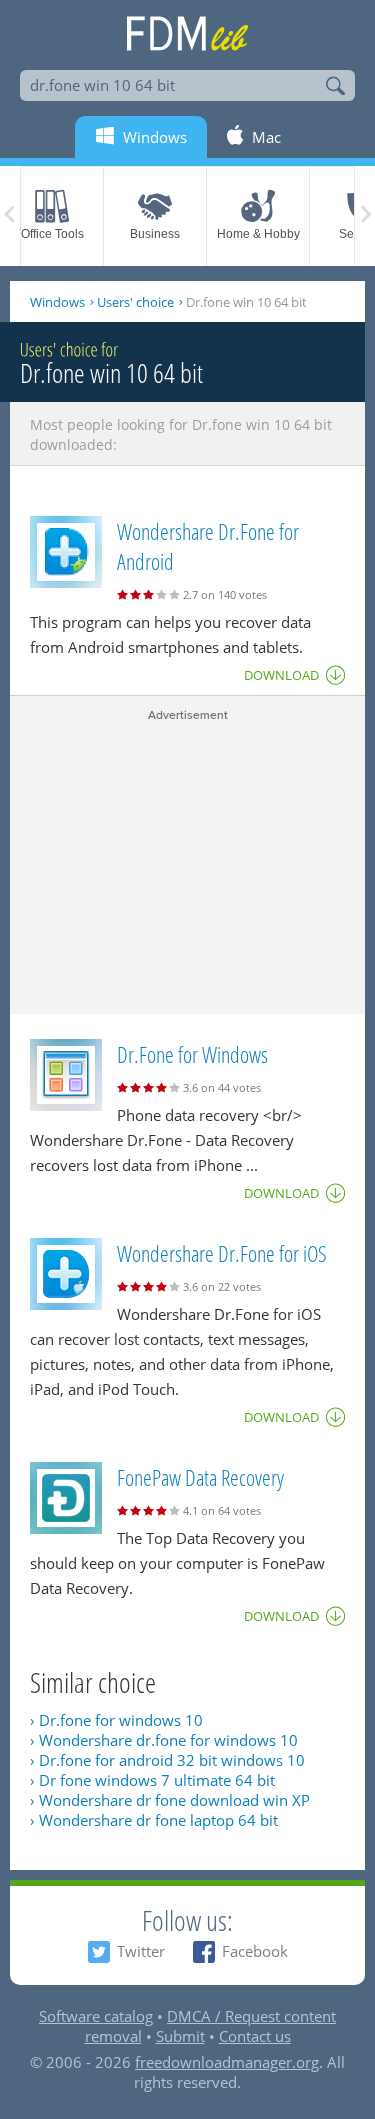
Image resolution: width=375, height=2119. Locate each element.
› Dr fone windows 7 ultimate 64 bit (152, 1780)
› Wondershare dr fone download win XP (170, 1800)
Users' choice (135, 302)
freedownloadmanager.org (227, 2062)
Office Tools (52, 234)
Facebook (255, 1951)
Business (155, 234)
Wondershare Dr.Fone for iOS (222, 1253)
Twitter (141, 1951)
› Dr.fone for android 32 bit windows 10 (167, 1760)
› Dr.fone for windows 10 (116, 1720)
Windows (57, 302)
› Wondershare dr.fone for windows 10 (164, 1740)
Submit (180, 2036)
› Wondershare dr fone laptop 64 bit (154, 1820)
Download (281, 675)
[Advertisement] (187, 864)
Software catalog (96, 2016)
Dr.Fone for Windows (192, 1054)
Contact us (255, 2036)
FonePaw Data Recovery (200, 1477)
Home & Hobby (258, 234)
